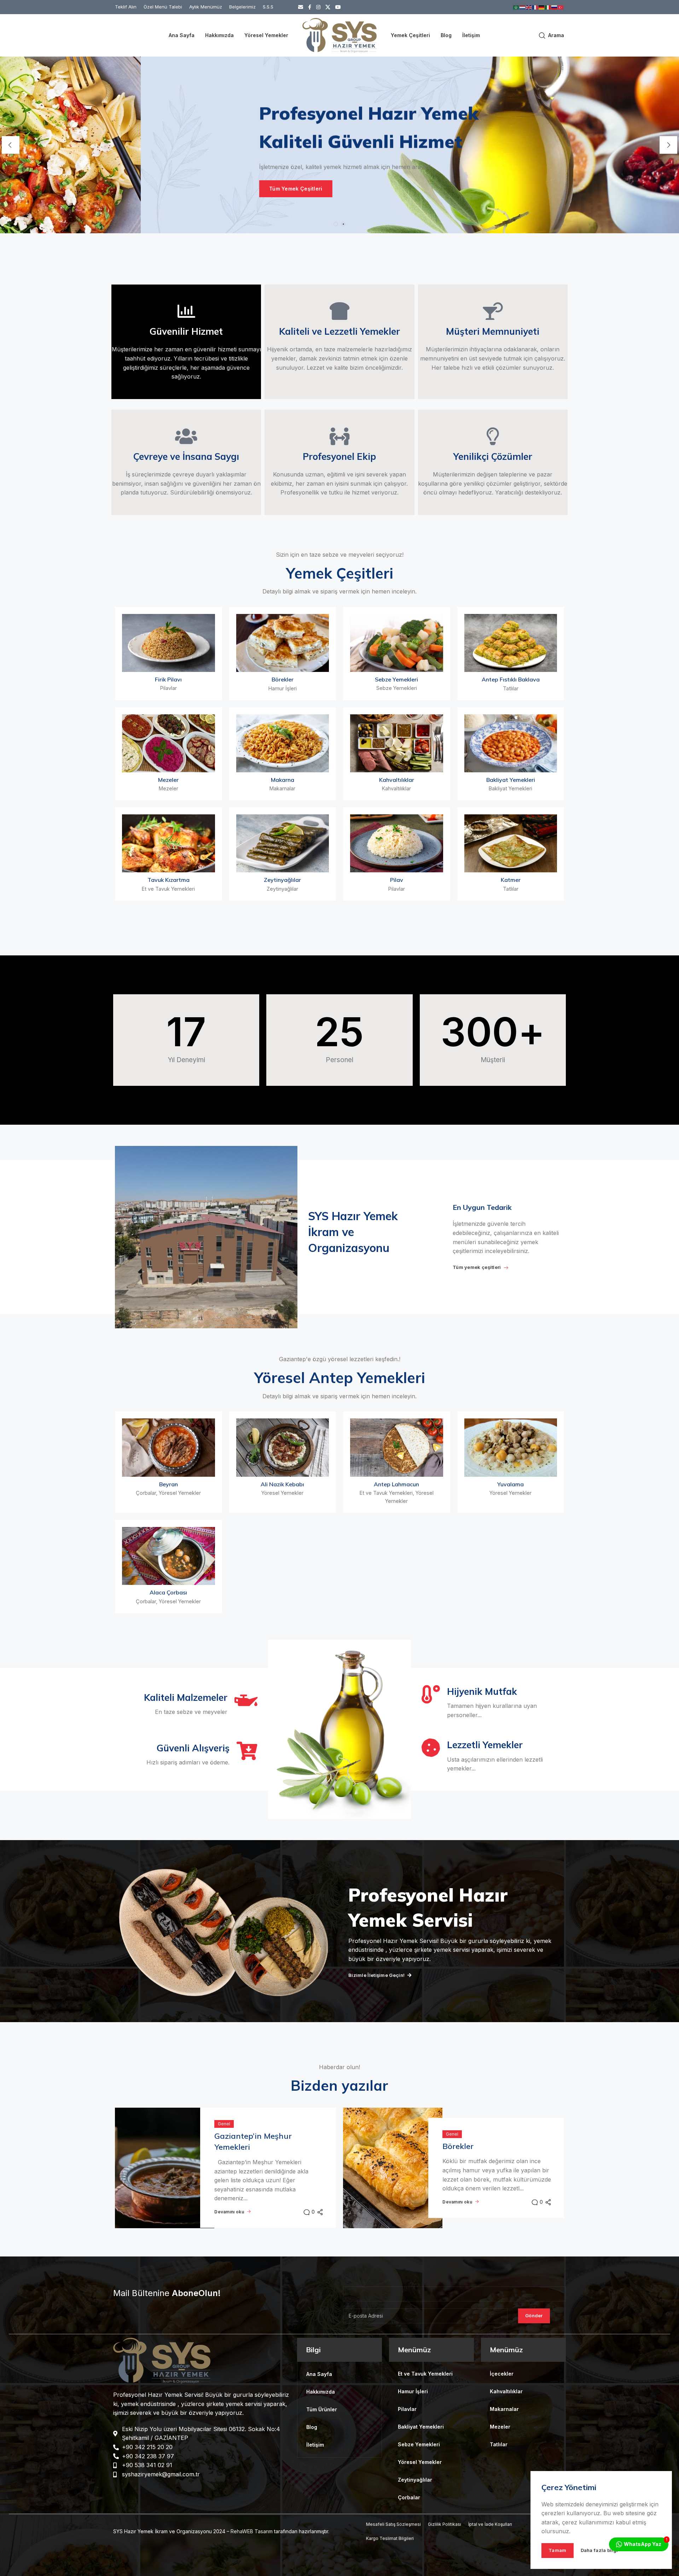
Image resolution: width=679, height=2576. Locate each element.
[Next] (668, 147)
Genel (224, 2127)
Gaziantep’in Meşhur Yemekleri (253, 2145)
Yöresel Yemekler (180, 1496)
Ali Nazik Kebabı (282, 1487)
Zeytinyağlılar (282, 883)
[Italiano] (548, 7)
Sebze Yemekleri (396, 683)
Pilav (397, 883)
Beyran (169, 1487)
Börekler (283, 683)
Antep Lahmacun (396, 1487)
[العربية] (516, 7)
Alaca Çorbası (168, 1596)
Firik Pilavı (168, 683)
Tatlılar (511, 692)
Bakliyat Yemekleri (511, 783)
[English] (529, 7)
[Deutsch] (542, 7)
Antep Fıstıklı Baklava (511, 683)
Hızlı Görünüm (169, 663)
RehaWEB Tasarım (252, 2535)
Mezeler (168, 783)
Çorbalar (146, 1496)
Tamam (558, 2550)
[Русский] (555, 7)
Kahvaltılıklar (397, 783)
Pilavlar (169, 692)
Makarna (283, 783)
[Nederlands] (523, 7)
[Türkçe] (561, 7)
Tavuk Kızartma (169, 883)
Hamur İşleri (283, 692)
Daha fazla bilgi (599, 2550)
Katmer (511, 883)
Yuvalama (510, 1487)
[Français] (535, 7)
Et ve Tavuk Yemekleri (168, 892)
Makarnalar (282, 792)
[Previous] (11, 147)
